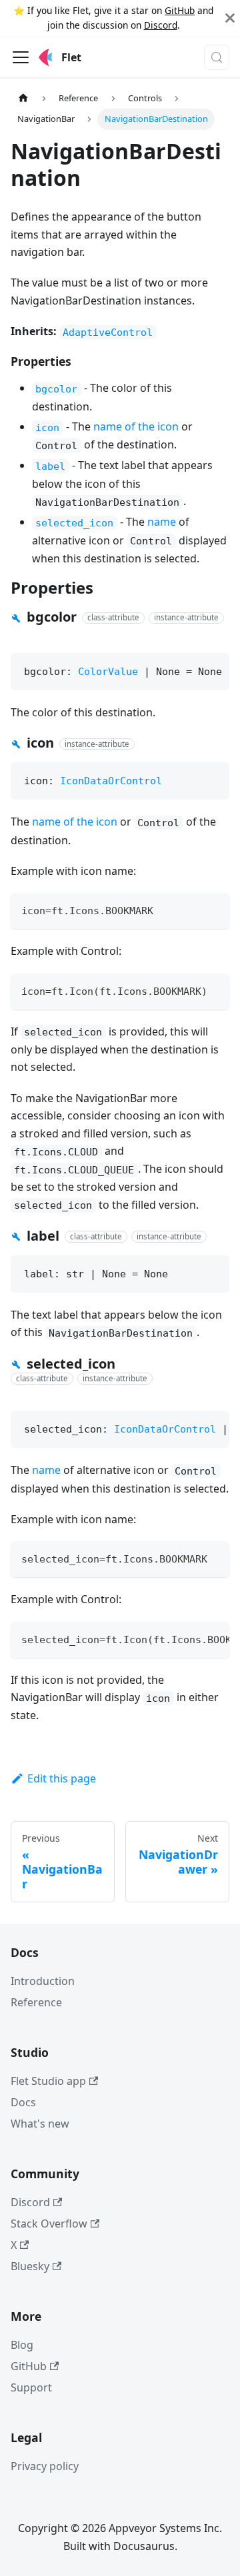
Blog (22, 2345)
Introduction (43, 1981)
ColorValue (108, 672)
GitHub (180, 10)
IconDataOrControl (111, 781)
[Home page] (23, 98)
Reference (36, 2002)
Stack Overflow (49, 2224)
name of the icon (136, 426)
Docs (23, 2102)
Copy (206, 668)
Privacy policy (45, 2466)
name (162, 522)
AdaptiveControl (108, 332)
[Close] (230, 18)
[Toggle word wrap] (189, 1638)
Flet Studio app (48, 2081)
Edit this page (62, 1778)
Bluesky (30, 2266)
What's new (40, 2124)
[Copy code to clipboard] (213, 909)
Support (31, 2387)
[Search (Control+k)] (217, 57)
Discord (161, 25)
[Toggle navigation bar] (21, 57)
